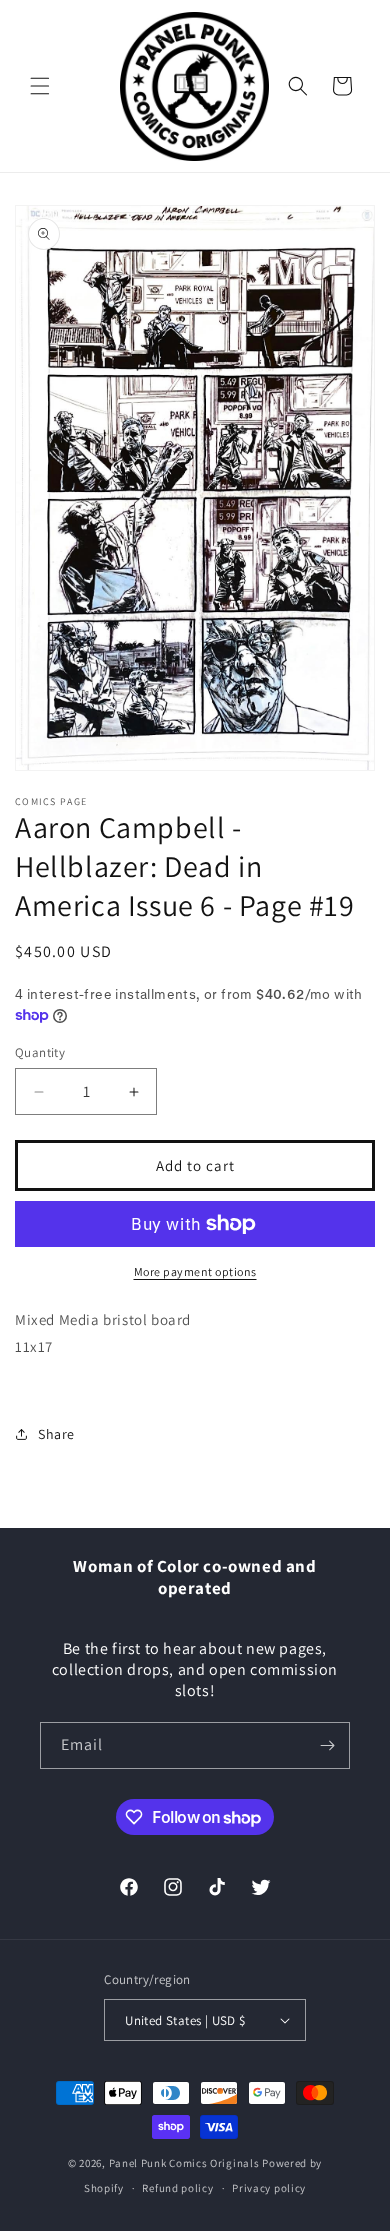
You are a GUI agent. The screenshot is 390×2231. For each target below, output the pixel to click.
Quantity (40, 1052)
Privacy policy (269, 2188)
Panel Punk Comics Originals (184, 2163)
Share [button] (56, 1434)
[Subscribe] (327, 1745)
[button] (40, 86)
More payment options (195, 1271)
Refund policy (177, 2188)
